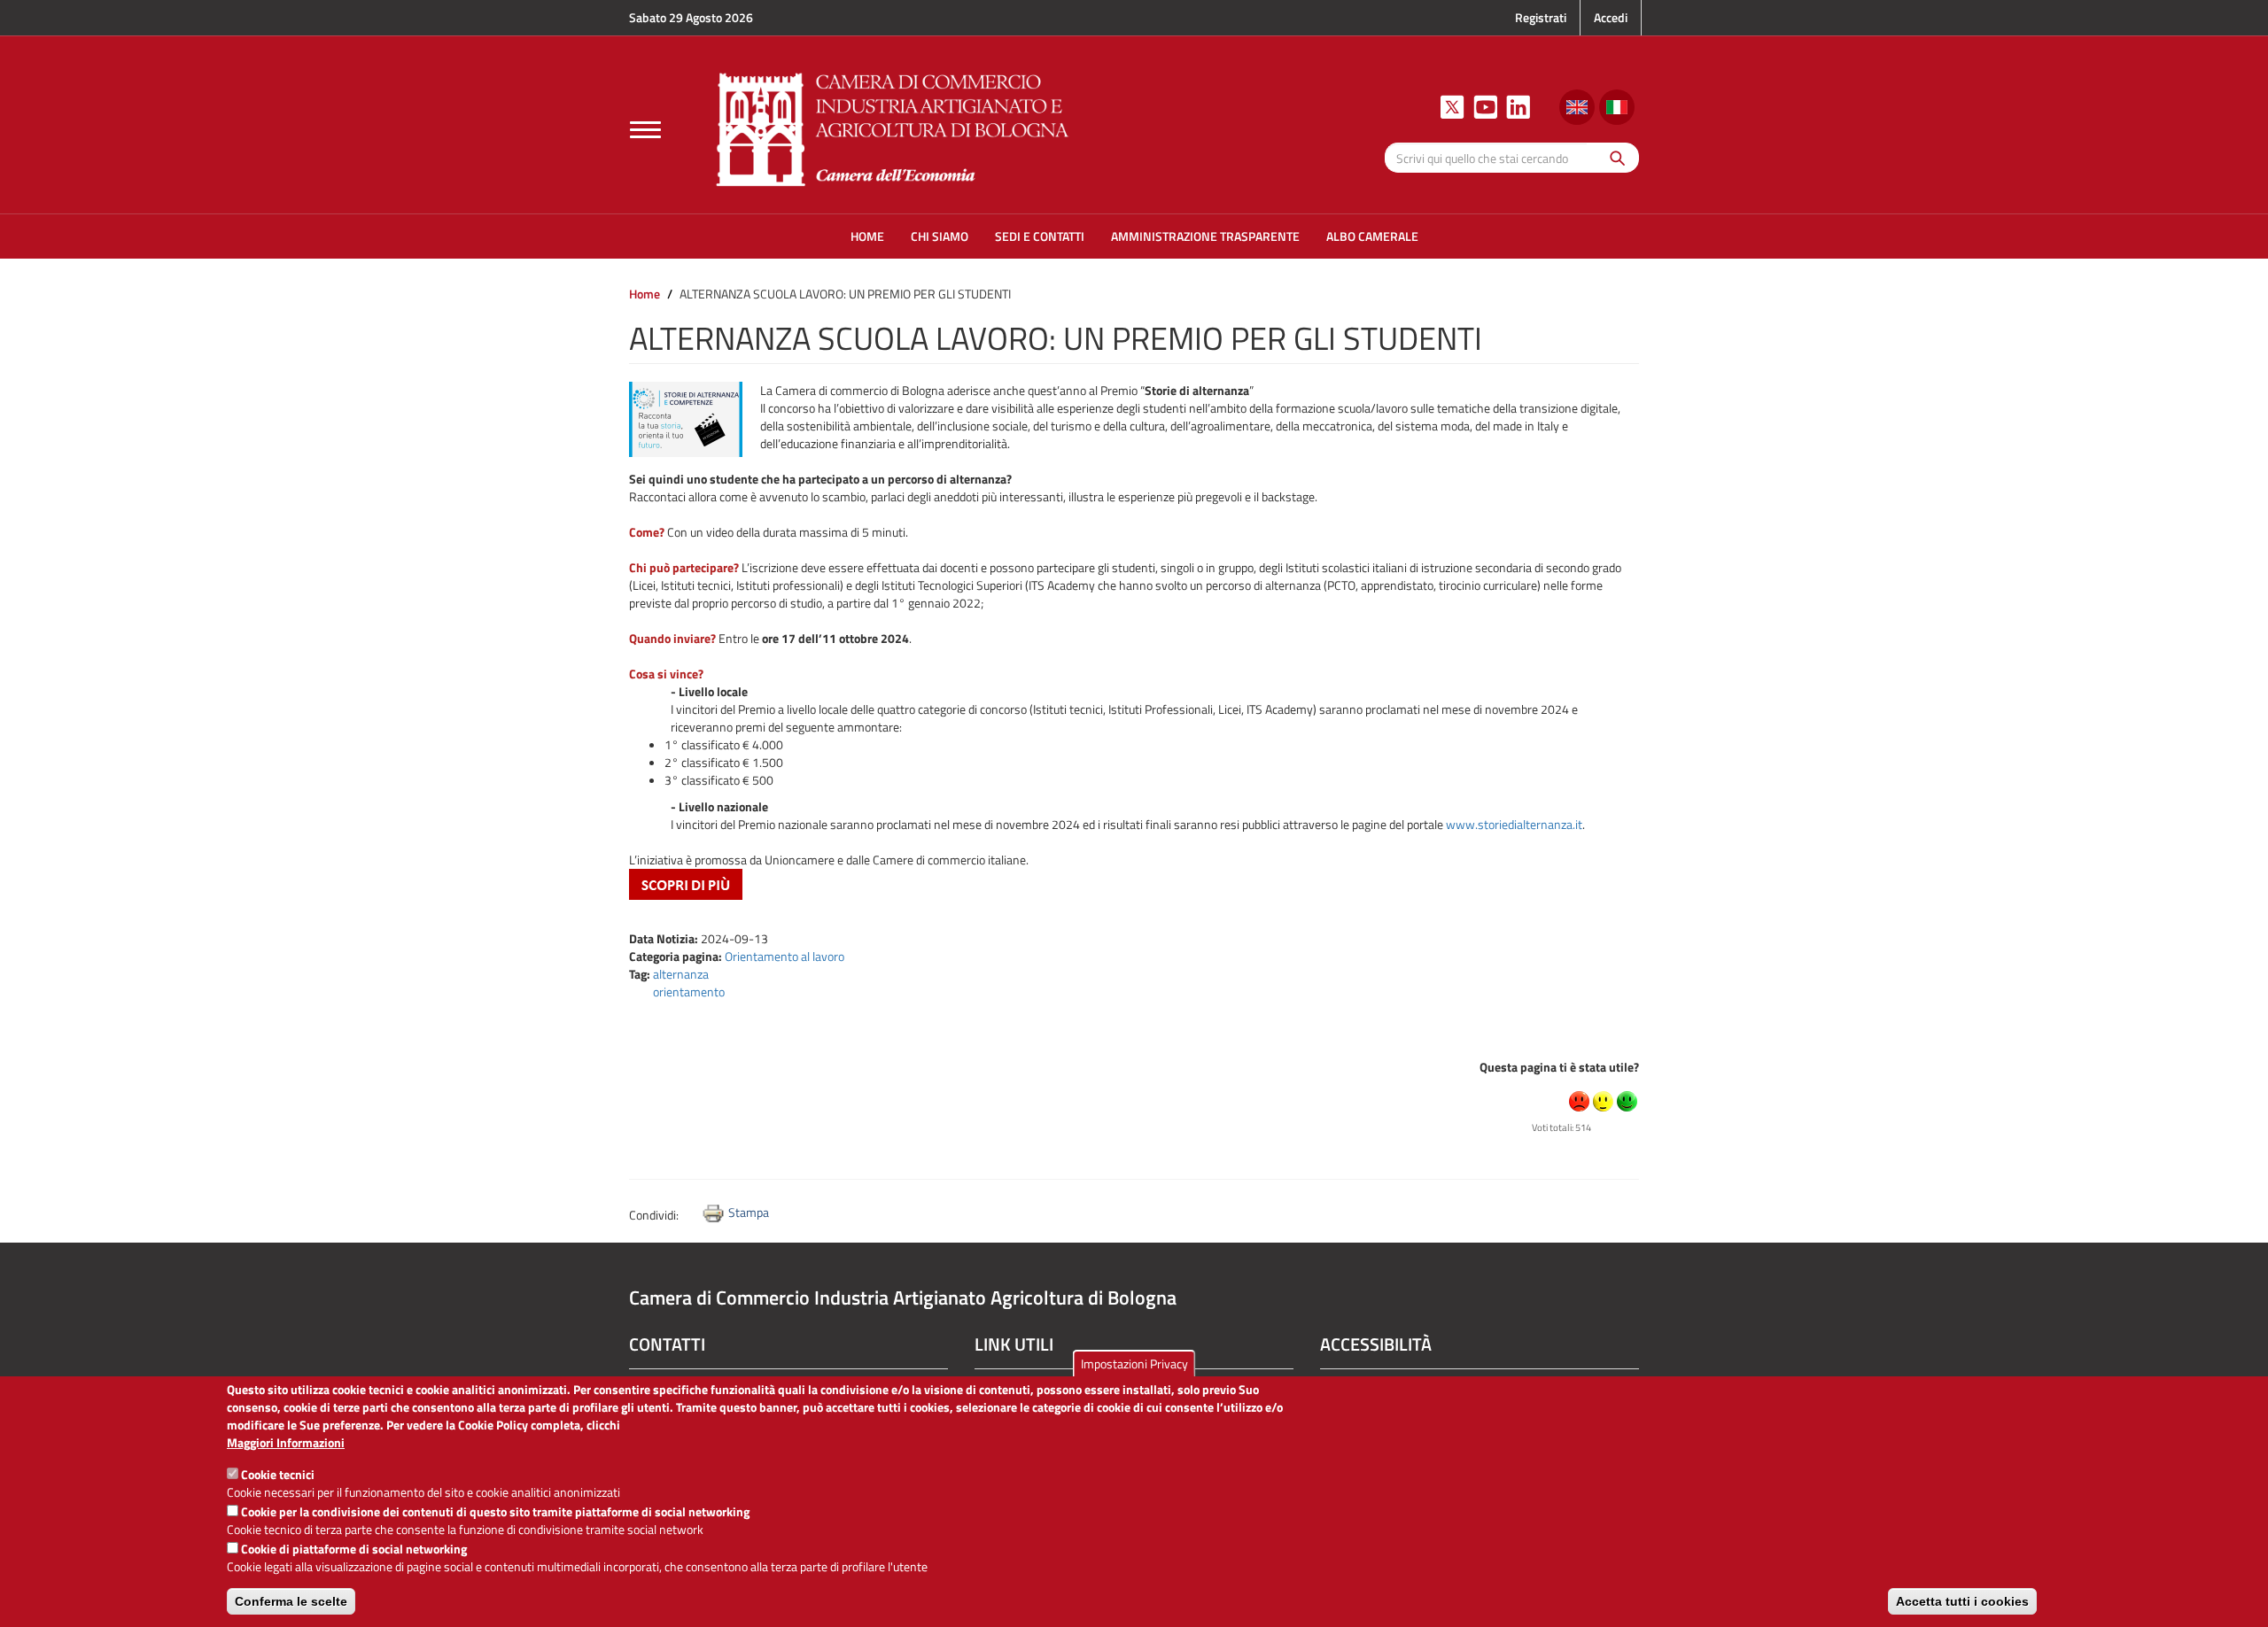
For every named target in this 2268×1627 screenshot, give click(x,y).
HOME (867, 236)
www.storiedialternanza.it (1514, 824)
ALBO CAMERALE (1372, 236)
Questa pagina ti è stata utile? (1559, 1067)
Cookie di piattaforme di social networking (354, 1549)
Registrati (1541, 17)
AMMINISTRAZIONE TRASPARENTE (1205, 236)
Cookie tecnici (278, 1474)
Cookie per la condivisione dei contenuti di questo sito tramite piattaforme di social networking (495, 1511)
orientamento (689, 992)
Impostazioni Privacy (1134, 1364)
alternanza (681, 974)
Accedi (1611, 17)
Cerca (1613, 157)
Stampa (749, 1212)
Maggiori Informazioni (286, 1443)
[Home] (893, 127)
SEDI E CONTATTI (1040, 236)
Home (645, 294)
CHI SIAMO (940, 236)
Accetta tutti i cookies (1962, 1601)
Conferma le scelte (291, 1601)
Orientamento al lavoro (784, 956)
